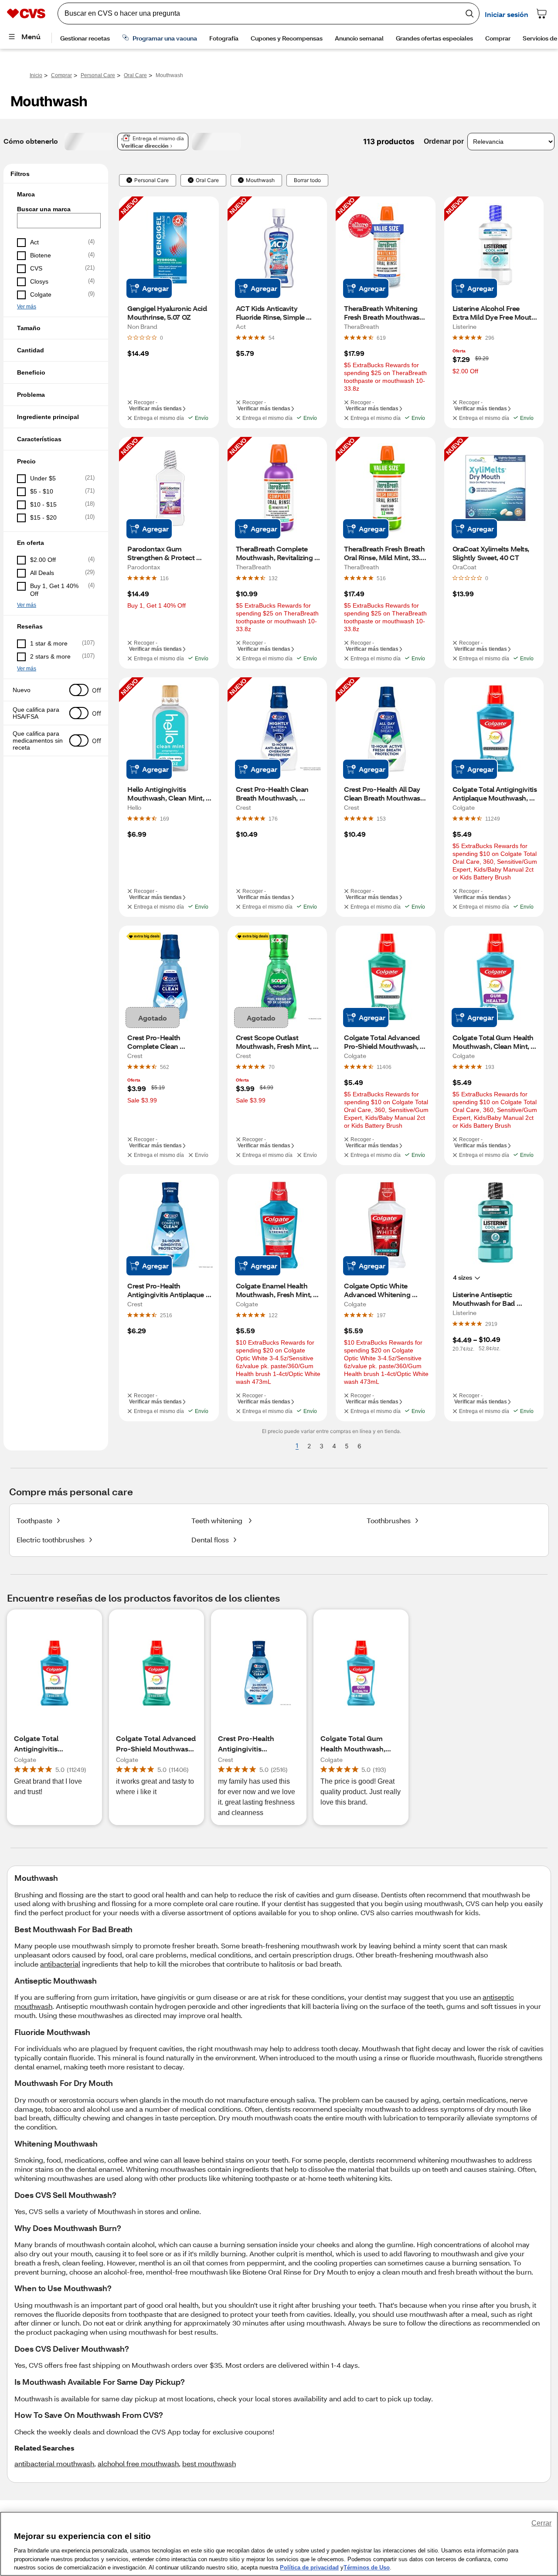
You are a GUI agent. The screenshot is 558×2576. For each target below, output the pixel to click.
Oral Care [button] (207, 180)
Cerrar (541, 2523)
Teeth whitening (218, 1520)
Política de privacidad (309, 2567)
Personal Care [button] (151, 180)
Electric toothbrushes (51, 1540)
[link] (272, 338)
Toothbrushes (389, 1520)
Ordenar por (444, 141)
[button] (56, 194)
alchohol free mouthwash (138, 2463)
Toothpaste (34, 1520)
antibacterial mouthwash (54, 2463)
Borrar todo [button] (307, 180)
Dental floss (210, 1540)
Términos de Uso (367, 2567)
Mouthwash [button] (260, 180)
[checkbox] (56, 243)
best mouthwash (209, 2463)
